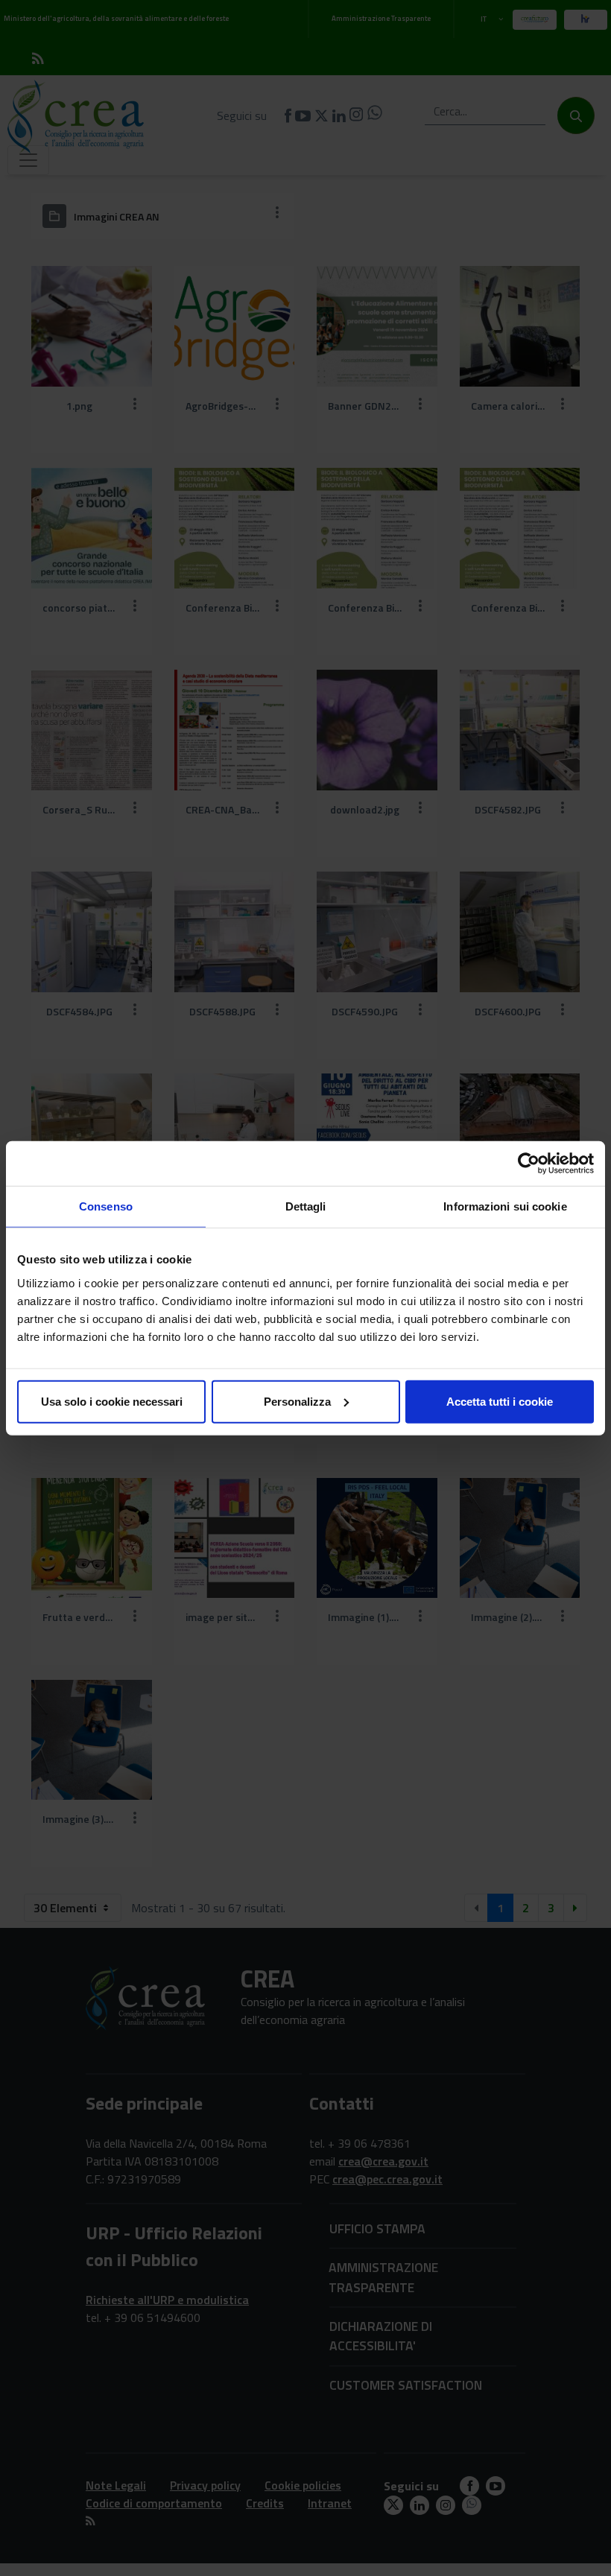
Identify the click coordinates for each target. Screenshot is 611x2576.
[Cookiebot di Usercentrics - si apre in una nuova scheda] (529, 1164)
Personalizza (297, 1401)
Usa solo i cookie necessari (112, 1401)
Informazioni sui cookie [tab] (505, 1206)
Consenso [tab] (106, 1206)
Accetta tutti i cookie (500, 1401)
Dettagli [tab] (306, 1206)
